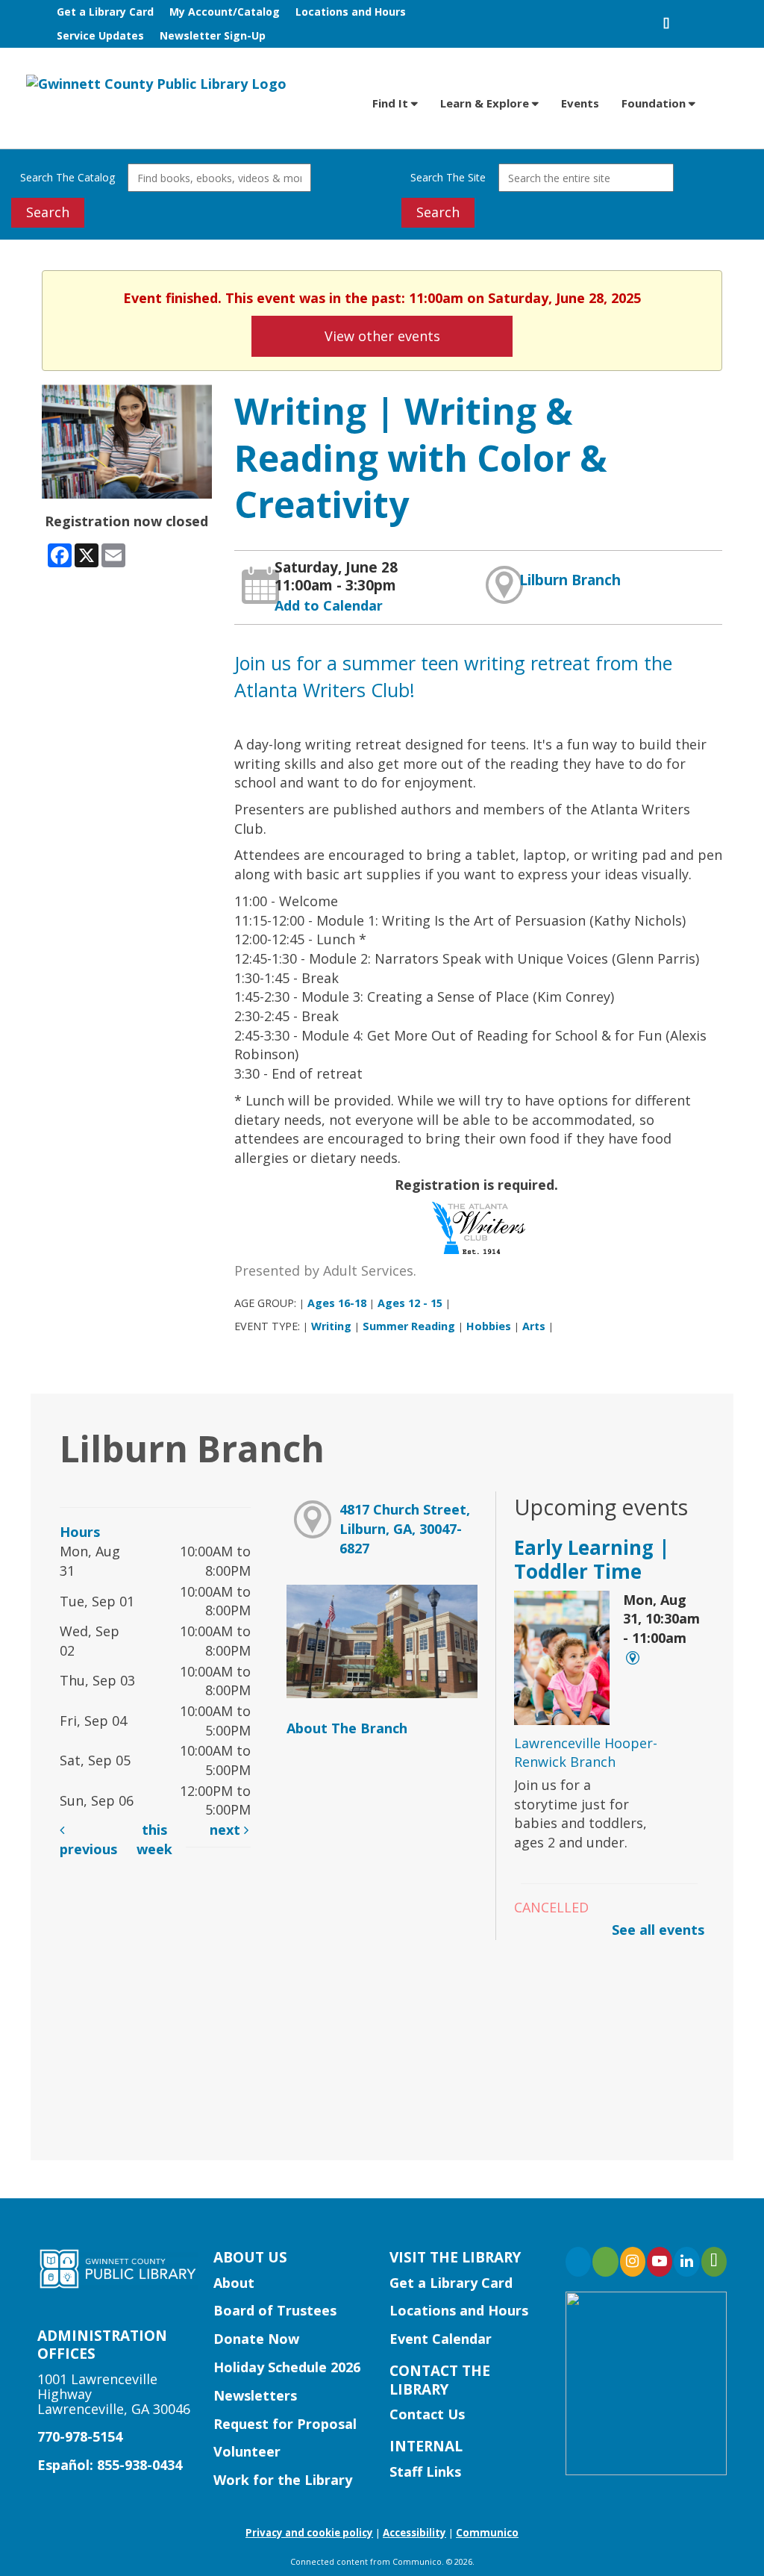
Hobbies (489, 1326)
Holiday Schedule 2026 (287, 2367)
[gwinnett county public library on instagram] (633, 2262)
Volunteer (247, 2451)
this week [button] (154, 1839)
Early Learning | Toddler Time (592, 1559)
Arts (534, 1326)
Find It (392, 103)
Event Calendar (441, 2339)
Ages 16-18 (337, 1303)
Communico (487, 2533)
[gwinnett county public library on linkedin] (686, 2262)
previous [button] (88, 1849)
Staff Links (425, 2471)
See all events (658, 1930)
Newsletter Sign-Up (213, 35)
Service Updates (100, 35)
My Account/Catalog (225, 12)
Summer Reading (409, 1326)
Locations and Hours (351, 12)
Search (48, 212)
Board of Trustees (275, 2310)
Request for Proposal (285, 2424)
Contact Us (427, 2414)
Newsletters (255, 2395)
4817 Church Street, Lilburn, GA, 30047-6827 (405, 1528)
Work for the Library (283, 2480)
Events (580, 103)
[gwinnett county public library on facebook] (578, 2262)
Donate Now (256, 2339)
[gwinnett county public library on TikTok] (714, 2262)
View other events (382, 336)
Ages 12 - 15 (410, 1303)
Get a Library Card (105, 12)
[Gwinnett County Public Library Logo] (156, 83)
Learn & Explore (486, 103)
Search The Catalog (68, 177)
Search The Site (448, 177)
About (234, 2283)
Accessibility (414, 2533)
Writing (331, 1326)
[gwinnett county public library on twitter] (605, 2262)
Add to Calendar (329, 605)
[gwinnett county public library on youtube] (660, 2262)
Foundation (655, 103)
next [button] (227, 1830)
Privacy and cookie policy (309, 2533)
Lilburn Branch (570, 580)
